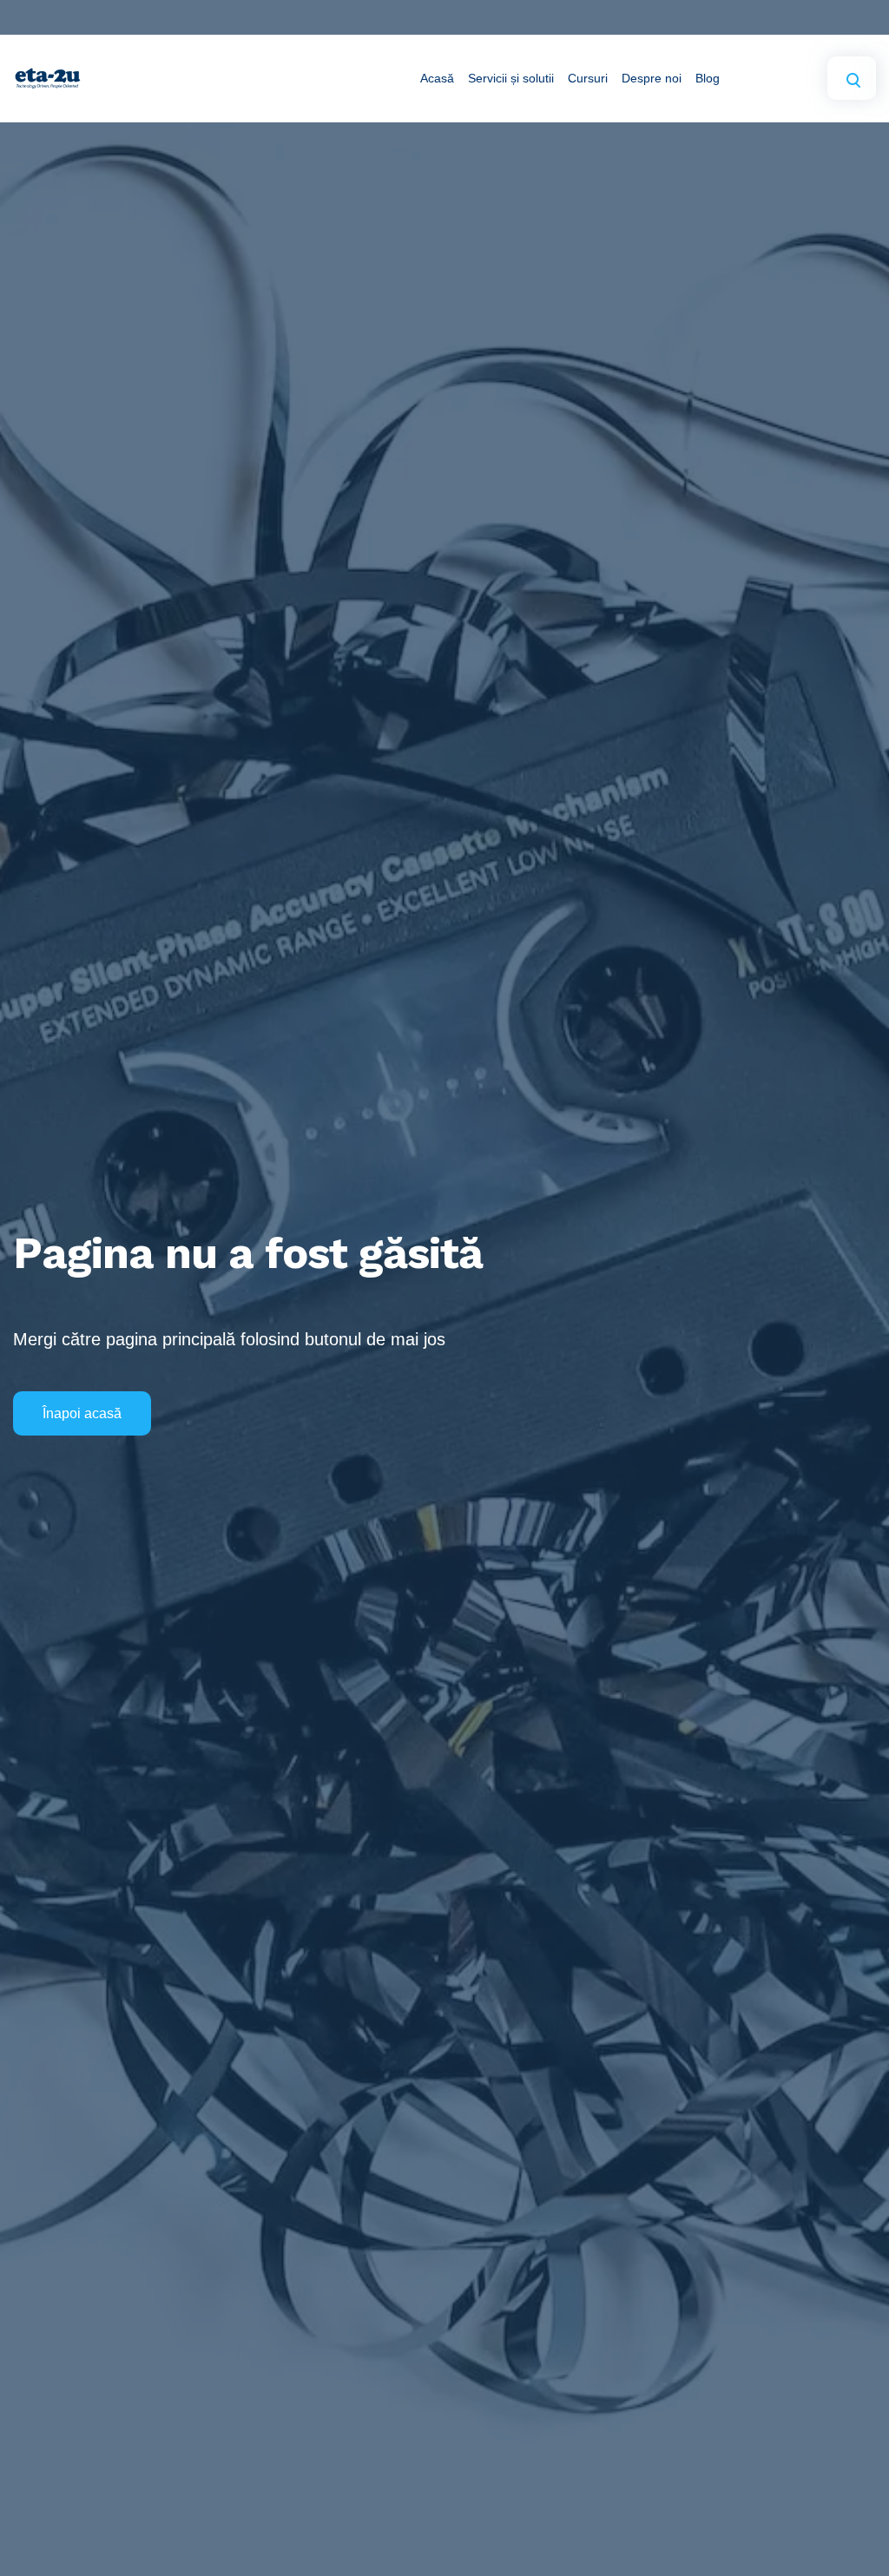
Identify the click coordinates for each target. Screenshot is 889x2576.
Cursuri (588, 78)
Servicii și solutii (511, 78)
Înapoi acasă (82, 1413)
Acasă (437, 78)
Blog (708, 78)
